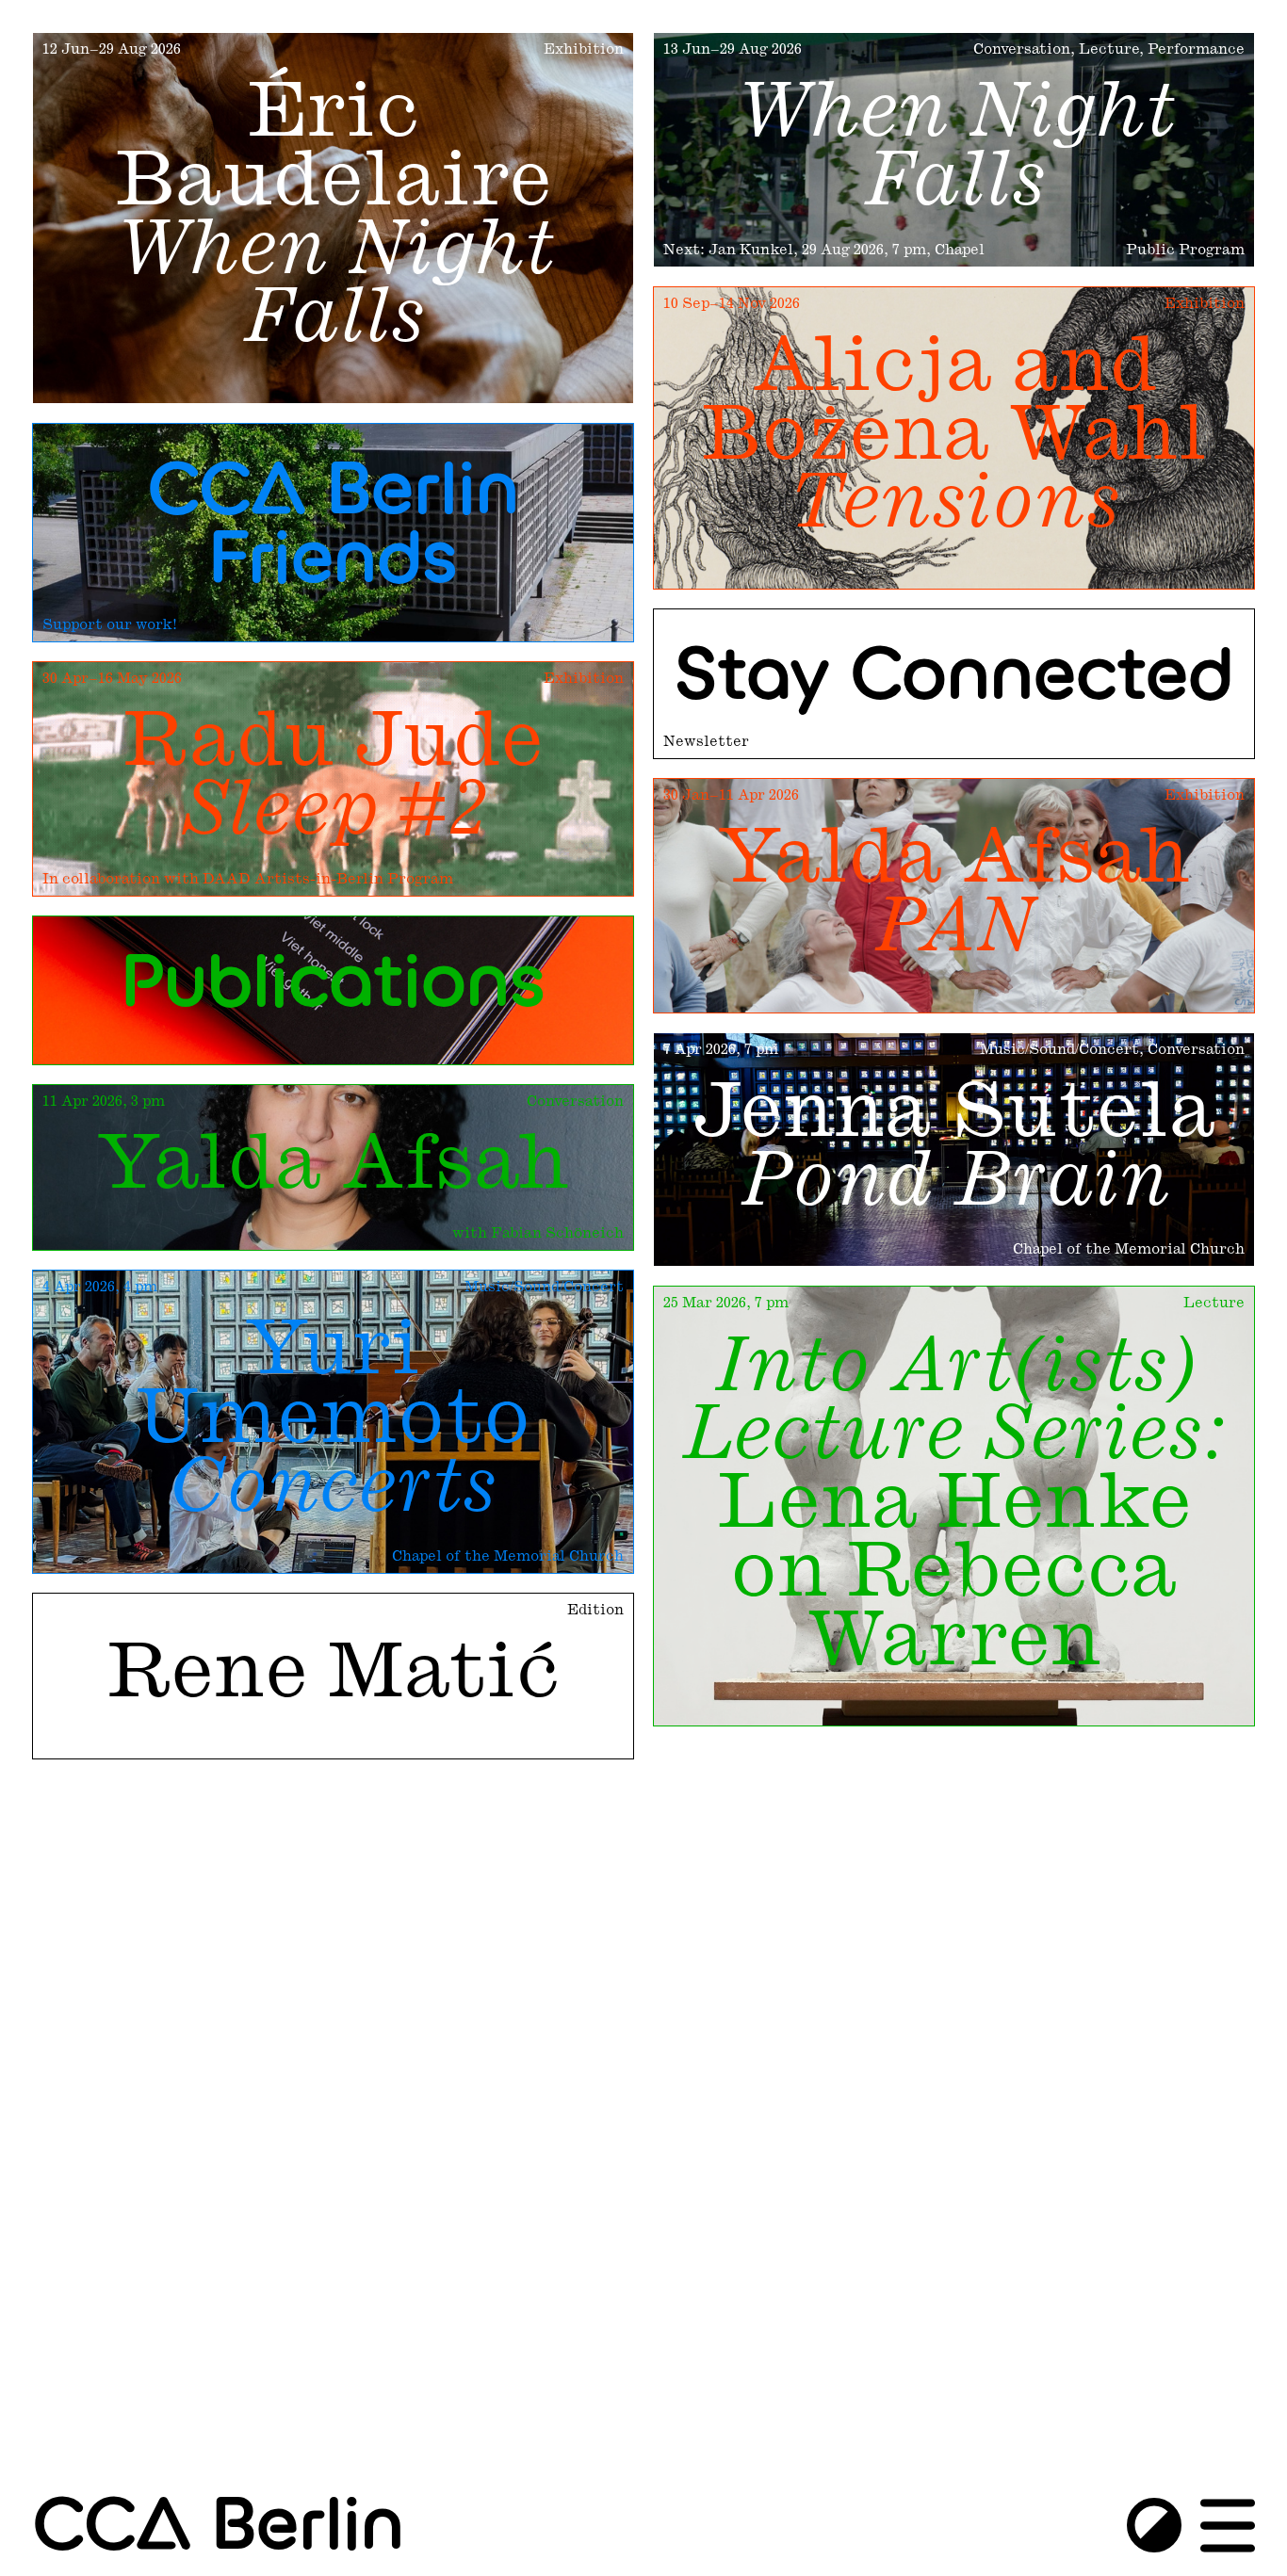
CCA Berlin (218, 2527)
